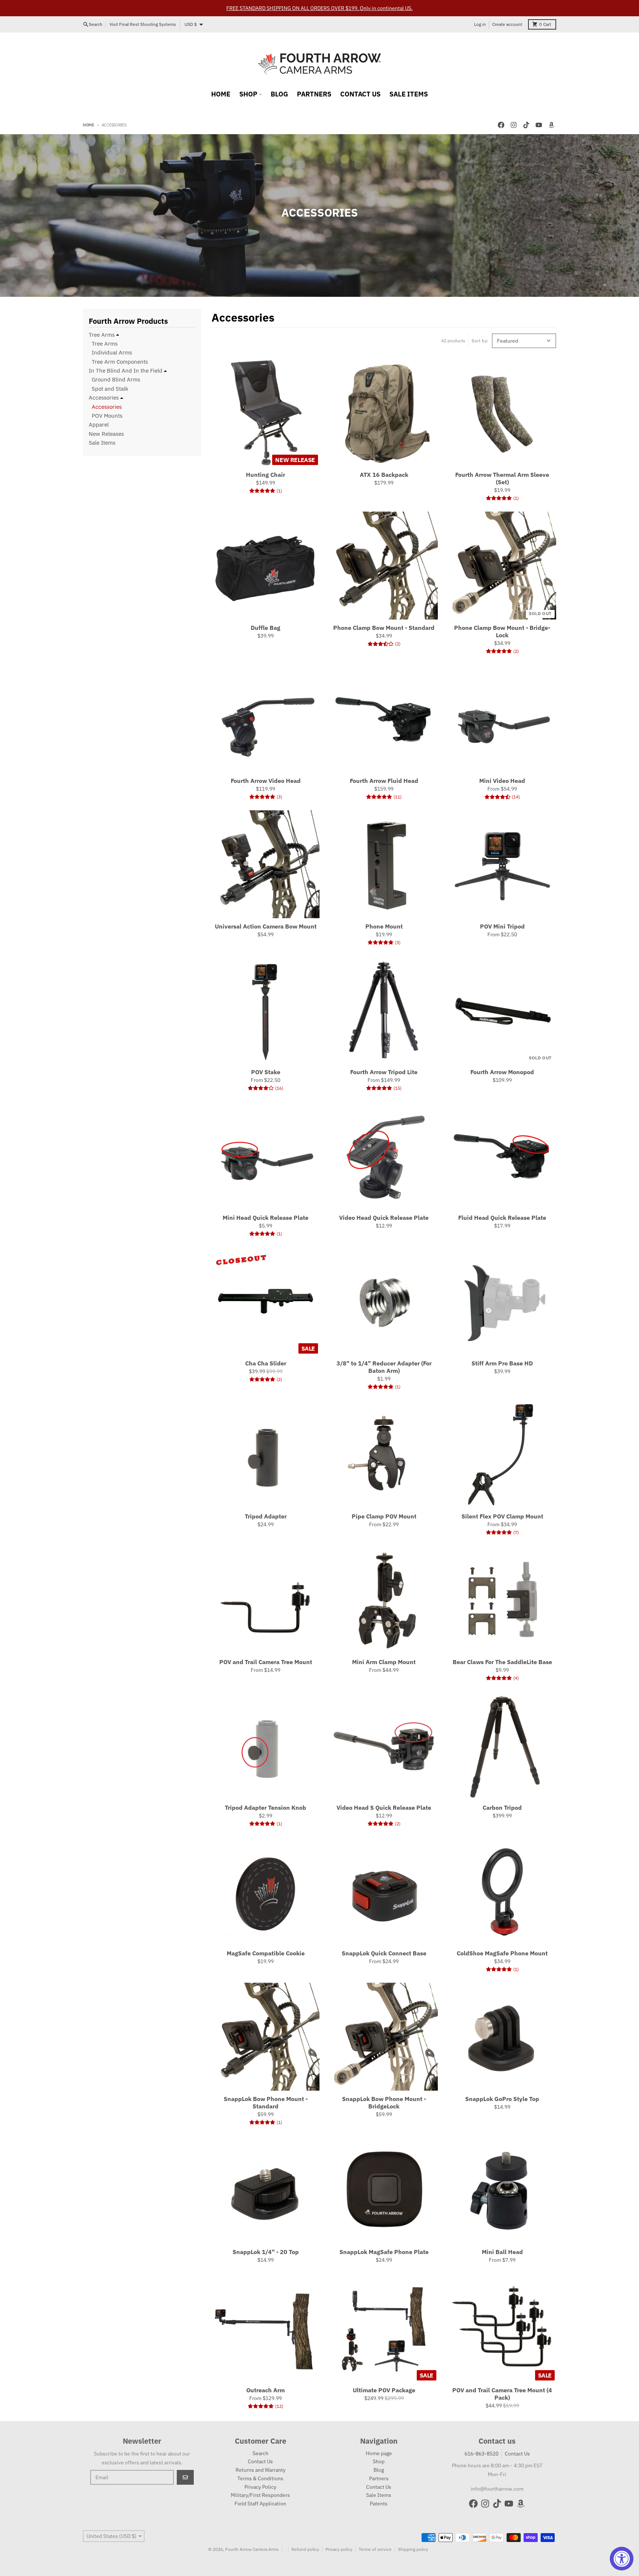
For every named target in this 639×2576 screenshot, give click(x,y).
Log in (480, 24)
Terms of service (375, 2549)
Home (89, 125)
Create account (507, 24)
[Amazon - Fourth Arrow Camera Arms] (551, 125)
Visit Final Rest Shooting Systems (143, 24)
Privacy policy (339, 2549)
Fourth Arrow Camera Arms (252, 2549)
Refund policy (305, 2549)
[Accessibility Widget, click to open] (622, 2559)
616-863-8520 (481, 2454)
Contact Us (517, 2454)
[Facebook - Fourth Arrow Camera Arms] (501, 125)
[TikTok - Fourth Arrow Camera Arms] (526, 125)
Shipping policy (413, 2549)
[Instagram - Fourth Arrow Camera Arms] (514, 125)
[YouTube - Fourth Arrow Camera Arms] (539, 125)
